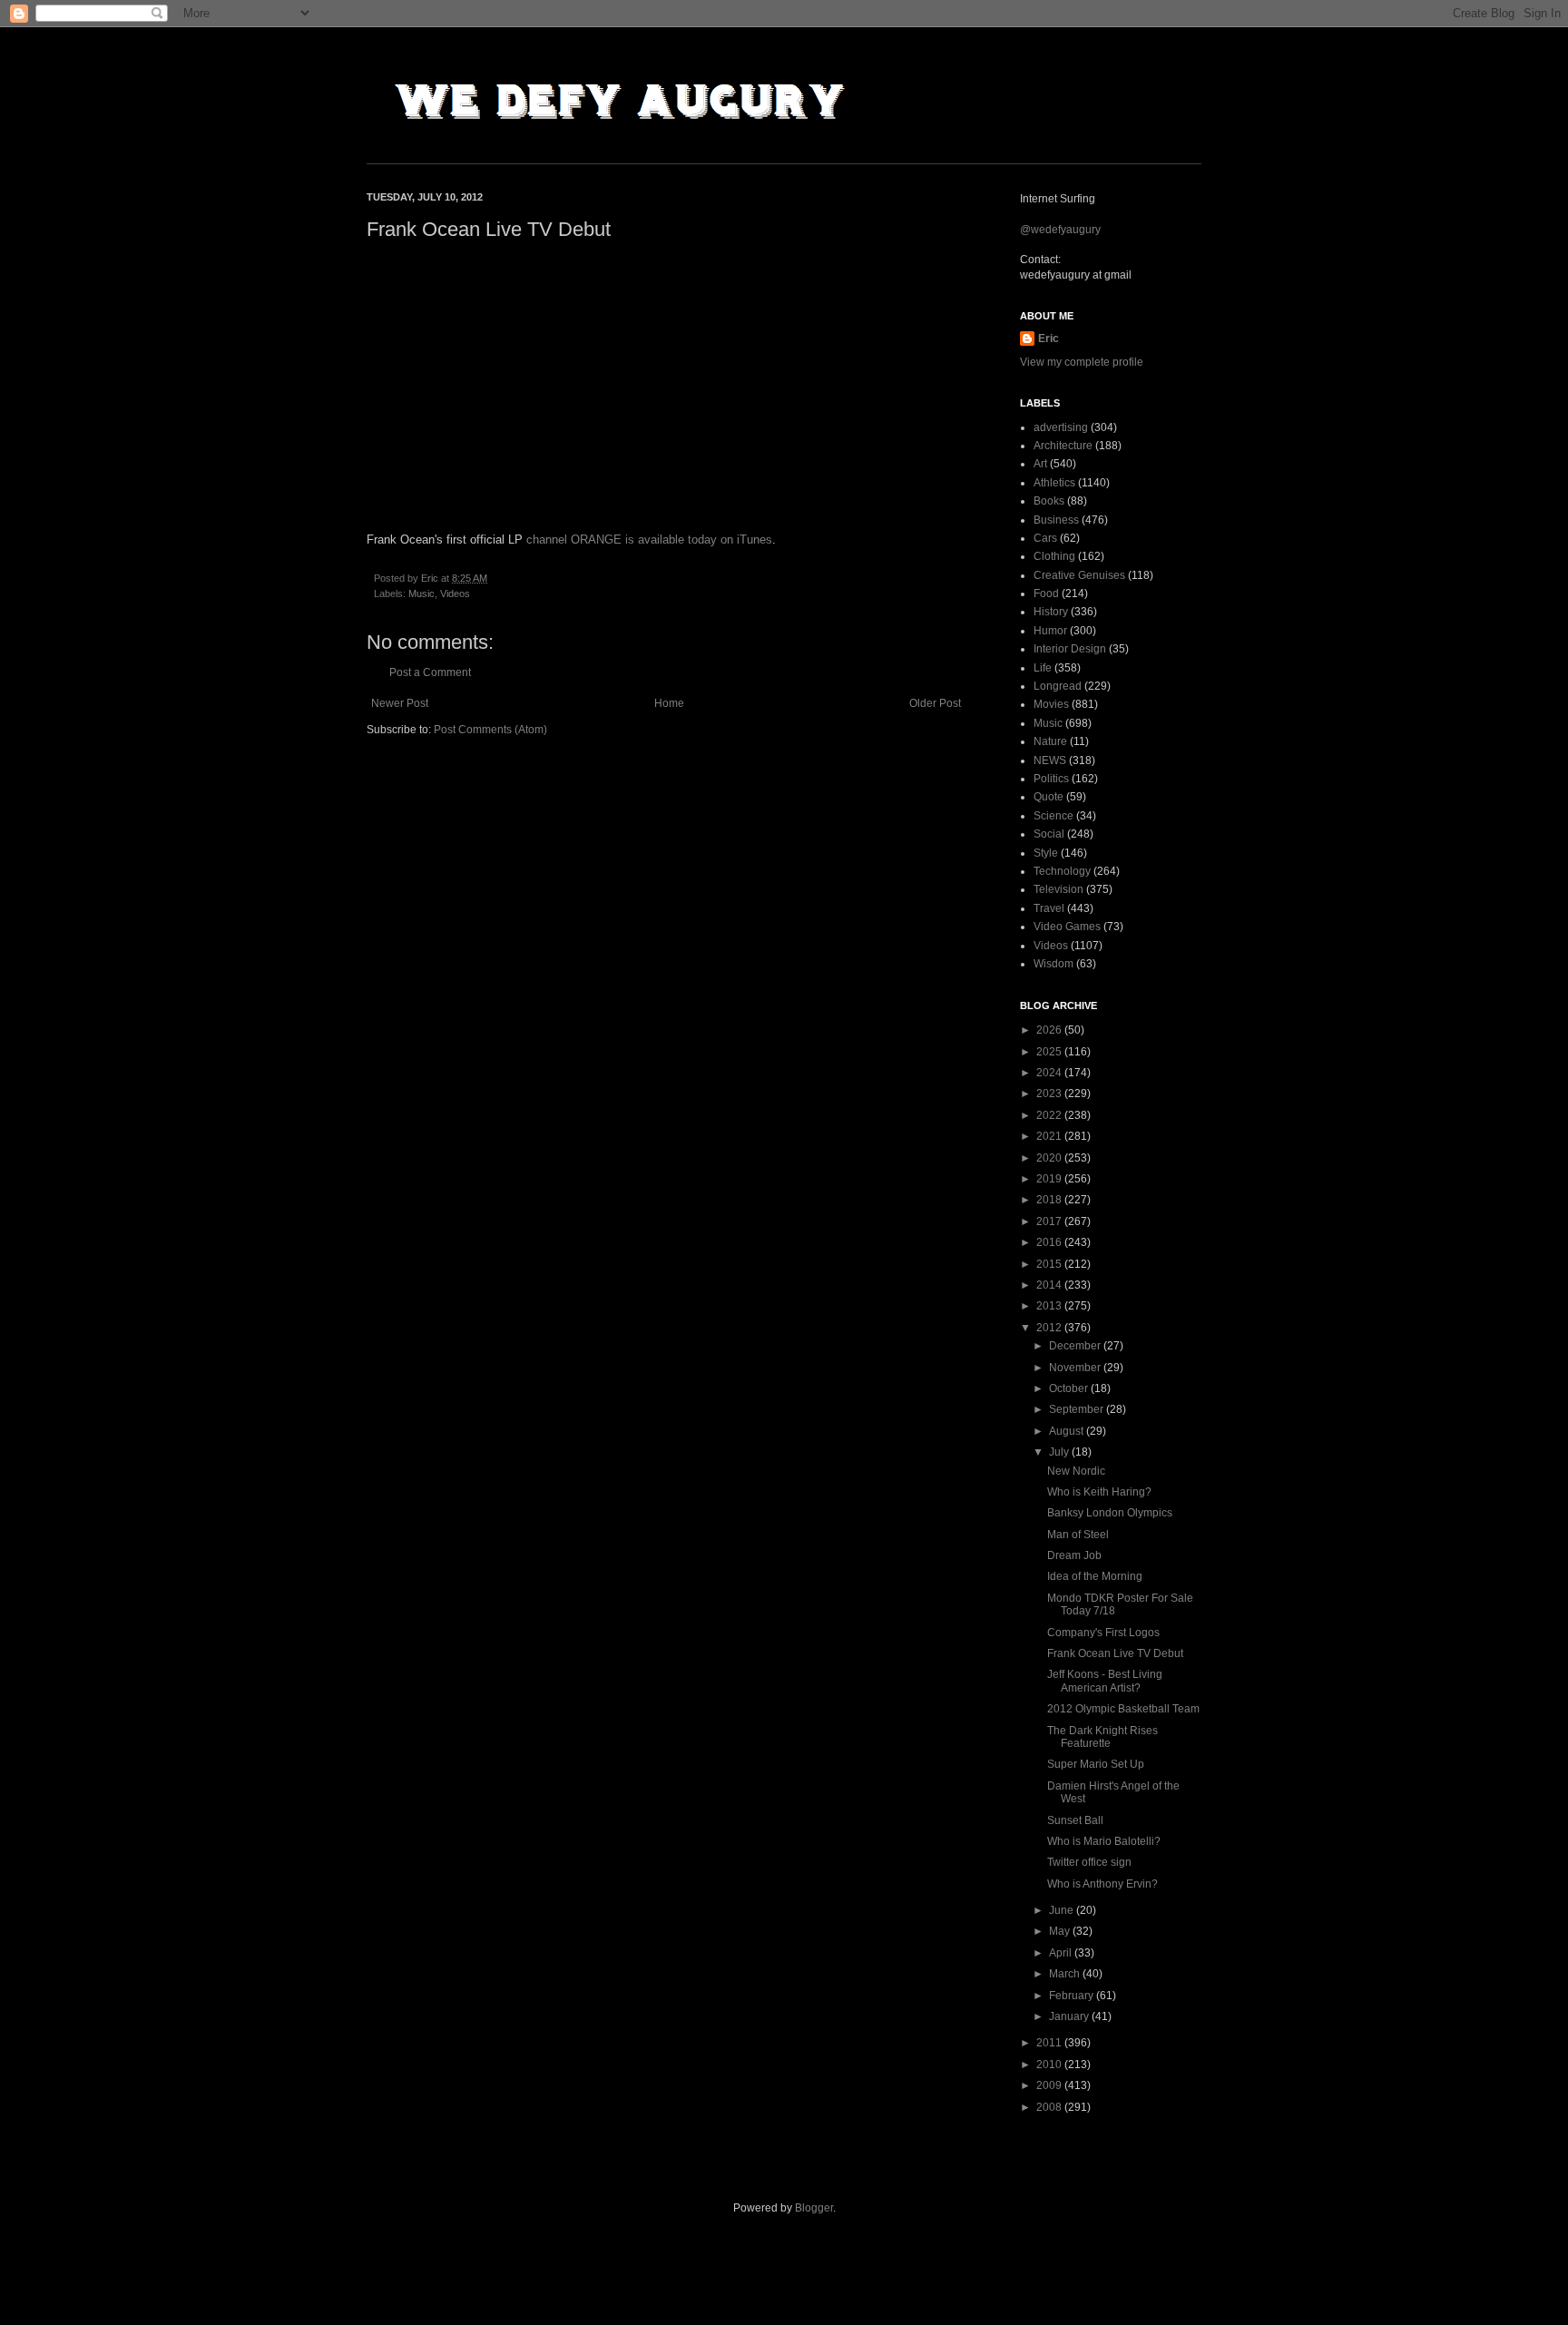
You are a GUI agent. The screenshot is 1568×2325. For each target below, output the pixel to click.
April (1062, 1953)
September (1078, 1409)
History (1051, 612)
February (1073, 1996)
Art (1040, 464)
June (1063, 1910)
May (1061, 1931)
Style (1046, 853)
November (1076, 1368)
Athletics (1054, 483)
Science (1053, 816)
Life (1043, 668)
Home (669, 703)
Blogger (814, 2208)
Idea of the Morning (1095, 1576)
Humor (1050, 631)
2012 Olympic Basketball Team (1123, 1709)
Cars (1045, 538)
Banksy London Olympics (1110, 1513)
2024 (1050, 1073)
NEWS (1050, 760)
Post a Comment (430, 672)
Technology (1062, 871)
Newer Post (400, 703)
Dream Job (1074, 1555)
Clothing (1054, 556)
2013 (1050, 1306)
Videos (455, 594)
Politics (1051, 779)
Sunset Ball (1075, 1820)
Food (1046, 594)
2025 (1050, 1052)
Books (1049, 501)
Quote (1049, 797)
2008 (1050, 2107)
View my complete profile (1082, 362)
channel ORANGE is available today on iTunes (649, 540)
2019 (1050, 1179)
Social (1049, 834)
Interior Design (1070, 649)
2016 (1050, 1242)
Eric (1049, 338)
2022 (1050, 1115)
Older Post (935, 703)
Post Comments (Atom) (490, 730)
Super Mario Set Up (1096, 1764)
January (1070, 2016)
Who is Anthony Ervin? (1102, 1884)
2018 (1050, 1200)
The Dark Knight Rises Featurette (1102, 1737)
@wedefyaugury (1060, 230)
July (1060, 1452)
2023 (1050, 1094)
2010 (1050, 2065)
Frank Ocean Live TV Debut (1115, 1653)
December (1076, 1346)
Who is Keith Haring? (1099, 1492)
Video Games (1067, 927)
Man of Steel (1078, 1535)
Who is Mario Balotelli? (1104, 1841)
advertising (1061, 427)
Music (421, 594)
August (1068, 1431)
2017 (1050, 1221)
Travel (1049, 908)
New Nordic (1076, 1471)
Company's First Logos (1103, 1633)
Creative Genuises (1079, 575)
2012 (1050, 1328)
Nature (1050, 741)
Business (1056, 520)
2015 (1050, 1264)
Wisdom (1053, 964)
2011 (1050, 2043)
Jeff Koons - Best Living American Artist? (1105, 1681)
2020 (1050, 1158)
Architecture (1063, 446)
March (1066, 1974)
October (1070, 1388)
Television (1058, 889)
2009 (1050, 2085)
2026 (1050, 1030)
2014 (1050, 1285)
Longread (1058, 686)
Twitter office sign (1089, 1862)
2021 (1050, 1136)
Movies (1051, 704)
